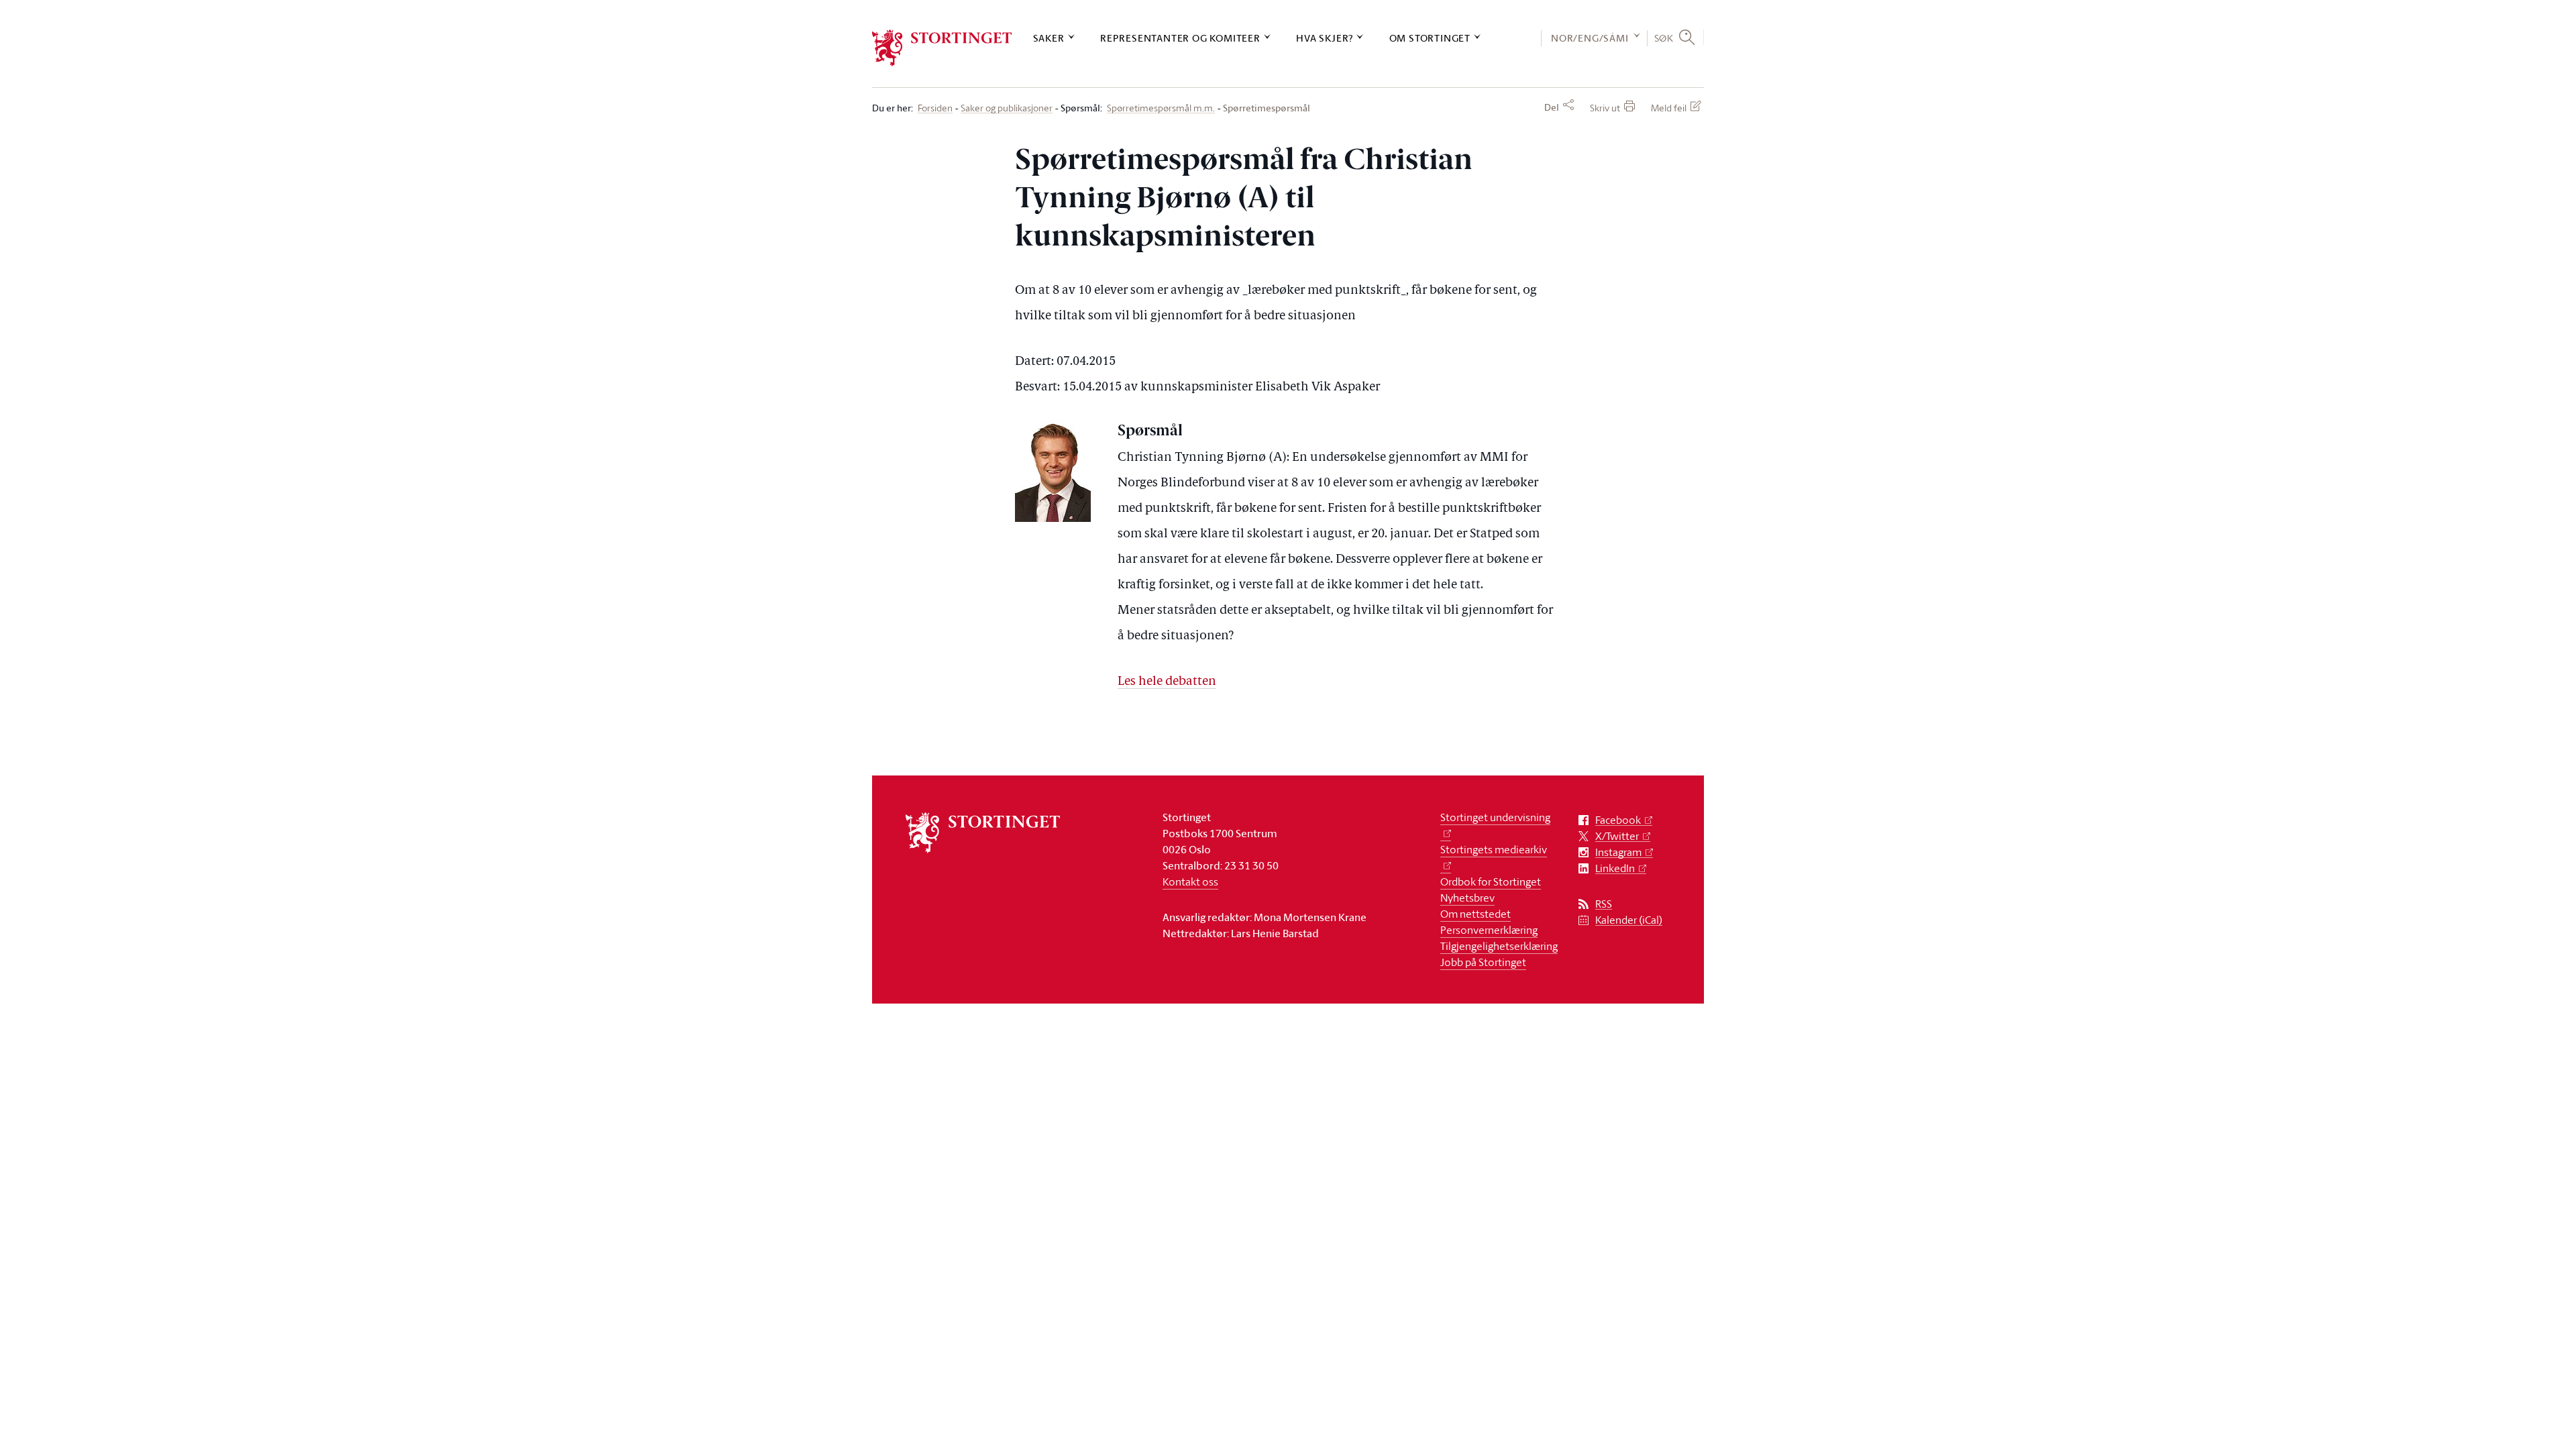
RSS (1604, 904)
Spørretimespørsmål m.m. (1161, 108)
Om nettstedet (1475, 914)
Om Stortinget (1430, 38)
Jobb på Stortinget (1483, 962)
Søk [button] (1664, 38)
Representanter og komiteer (1180, 38)
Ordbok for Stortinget (1491, 881)
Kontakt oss (1190, 881)
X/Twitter (1617, 836)
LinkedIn (1615, 868)
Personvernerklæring (1489, 930)
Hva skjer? (1325, 38)
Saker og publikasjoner (1007, 108)
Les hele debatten (1167, 682)
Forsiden (935, 108)
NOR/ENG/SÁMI (1590, 38)
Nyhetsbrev (1467, 898)
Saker (1049, 38)
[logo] (942, 48)
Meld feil (1669, 108)
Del (1552, 107)
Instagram (1618, 852)
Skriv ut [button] (1605, 108)
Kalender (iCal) (1629, 920)
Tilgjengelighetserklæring (1499, 946)
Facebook (1618, 820)
